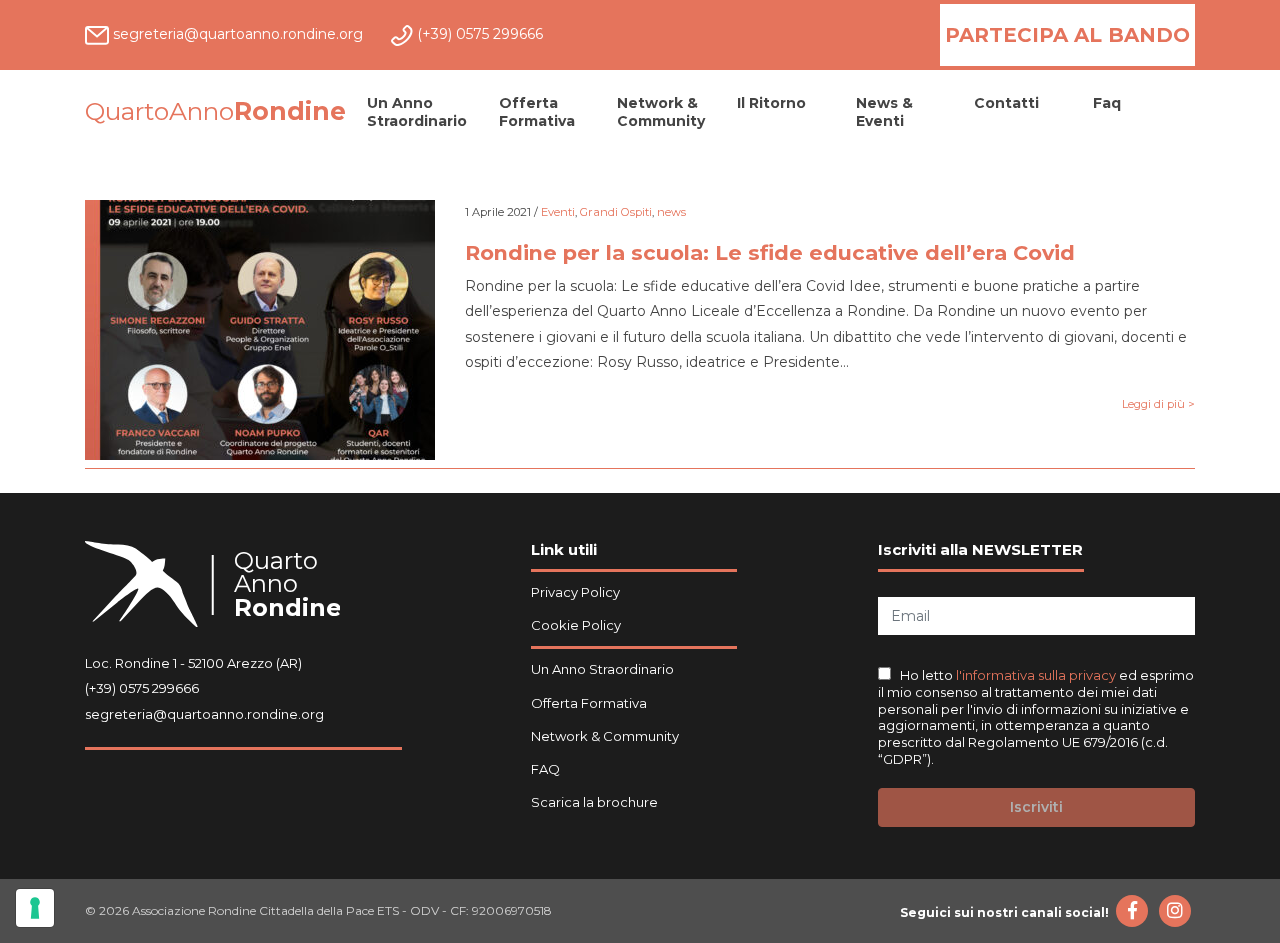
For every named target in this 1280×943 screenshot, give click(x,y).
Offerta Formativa (537, 112)
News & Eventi (884, 112)
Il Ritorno (771, 103)
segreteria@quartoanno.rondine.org (204, 714)
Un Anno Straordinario (417, 112)
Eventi (558, 212)
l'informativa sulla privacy (1037, 675)
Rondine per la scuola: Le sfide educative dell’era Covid (770, 252)
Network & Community (661, 112)
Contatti (1006, 103)
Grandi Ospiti (616, 212)
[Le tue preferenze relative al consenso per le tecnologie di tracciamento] (35, 908)
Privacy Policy (575, 592)
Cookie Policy (576, 625)
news (671, 212)
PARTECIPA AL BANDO (1067, 35)
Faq (1107, 103)
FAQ (545, 769)
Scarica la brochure (594, 802)
